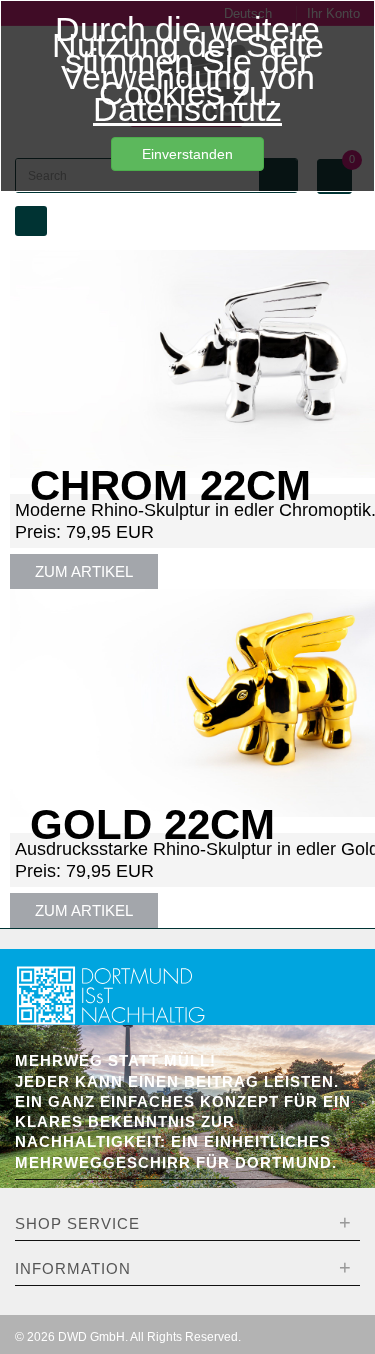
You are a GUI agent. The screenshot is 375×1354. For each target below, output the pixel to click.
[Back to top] (339, 1308)
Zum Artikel (84, 571)
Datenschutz (187, 109)
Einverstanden (187, 154)
